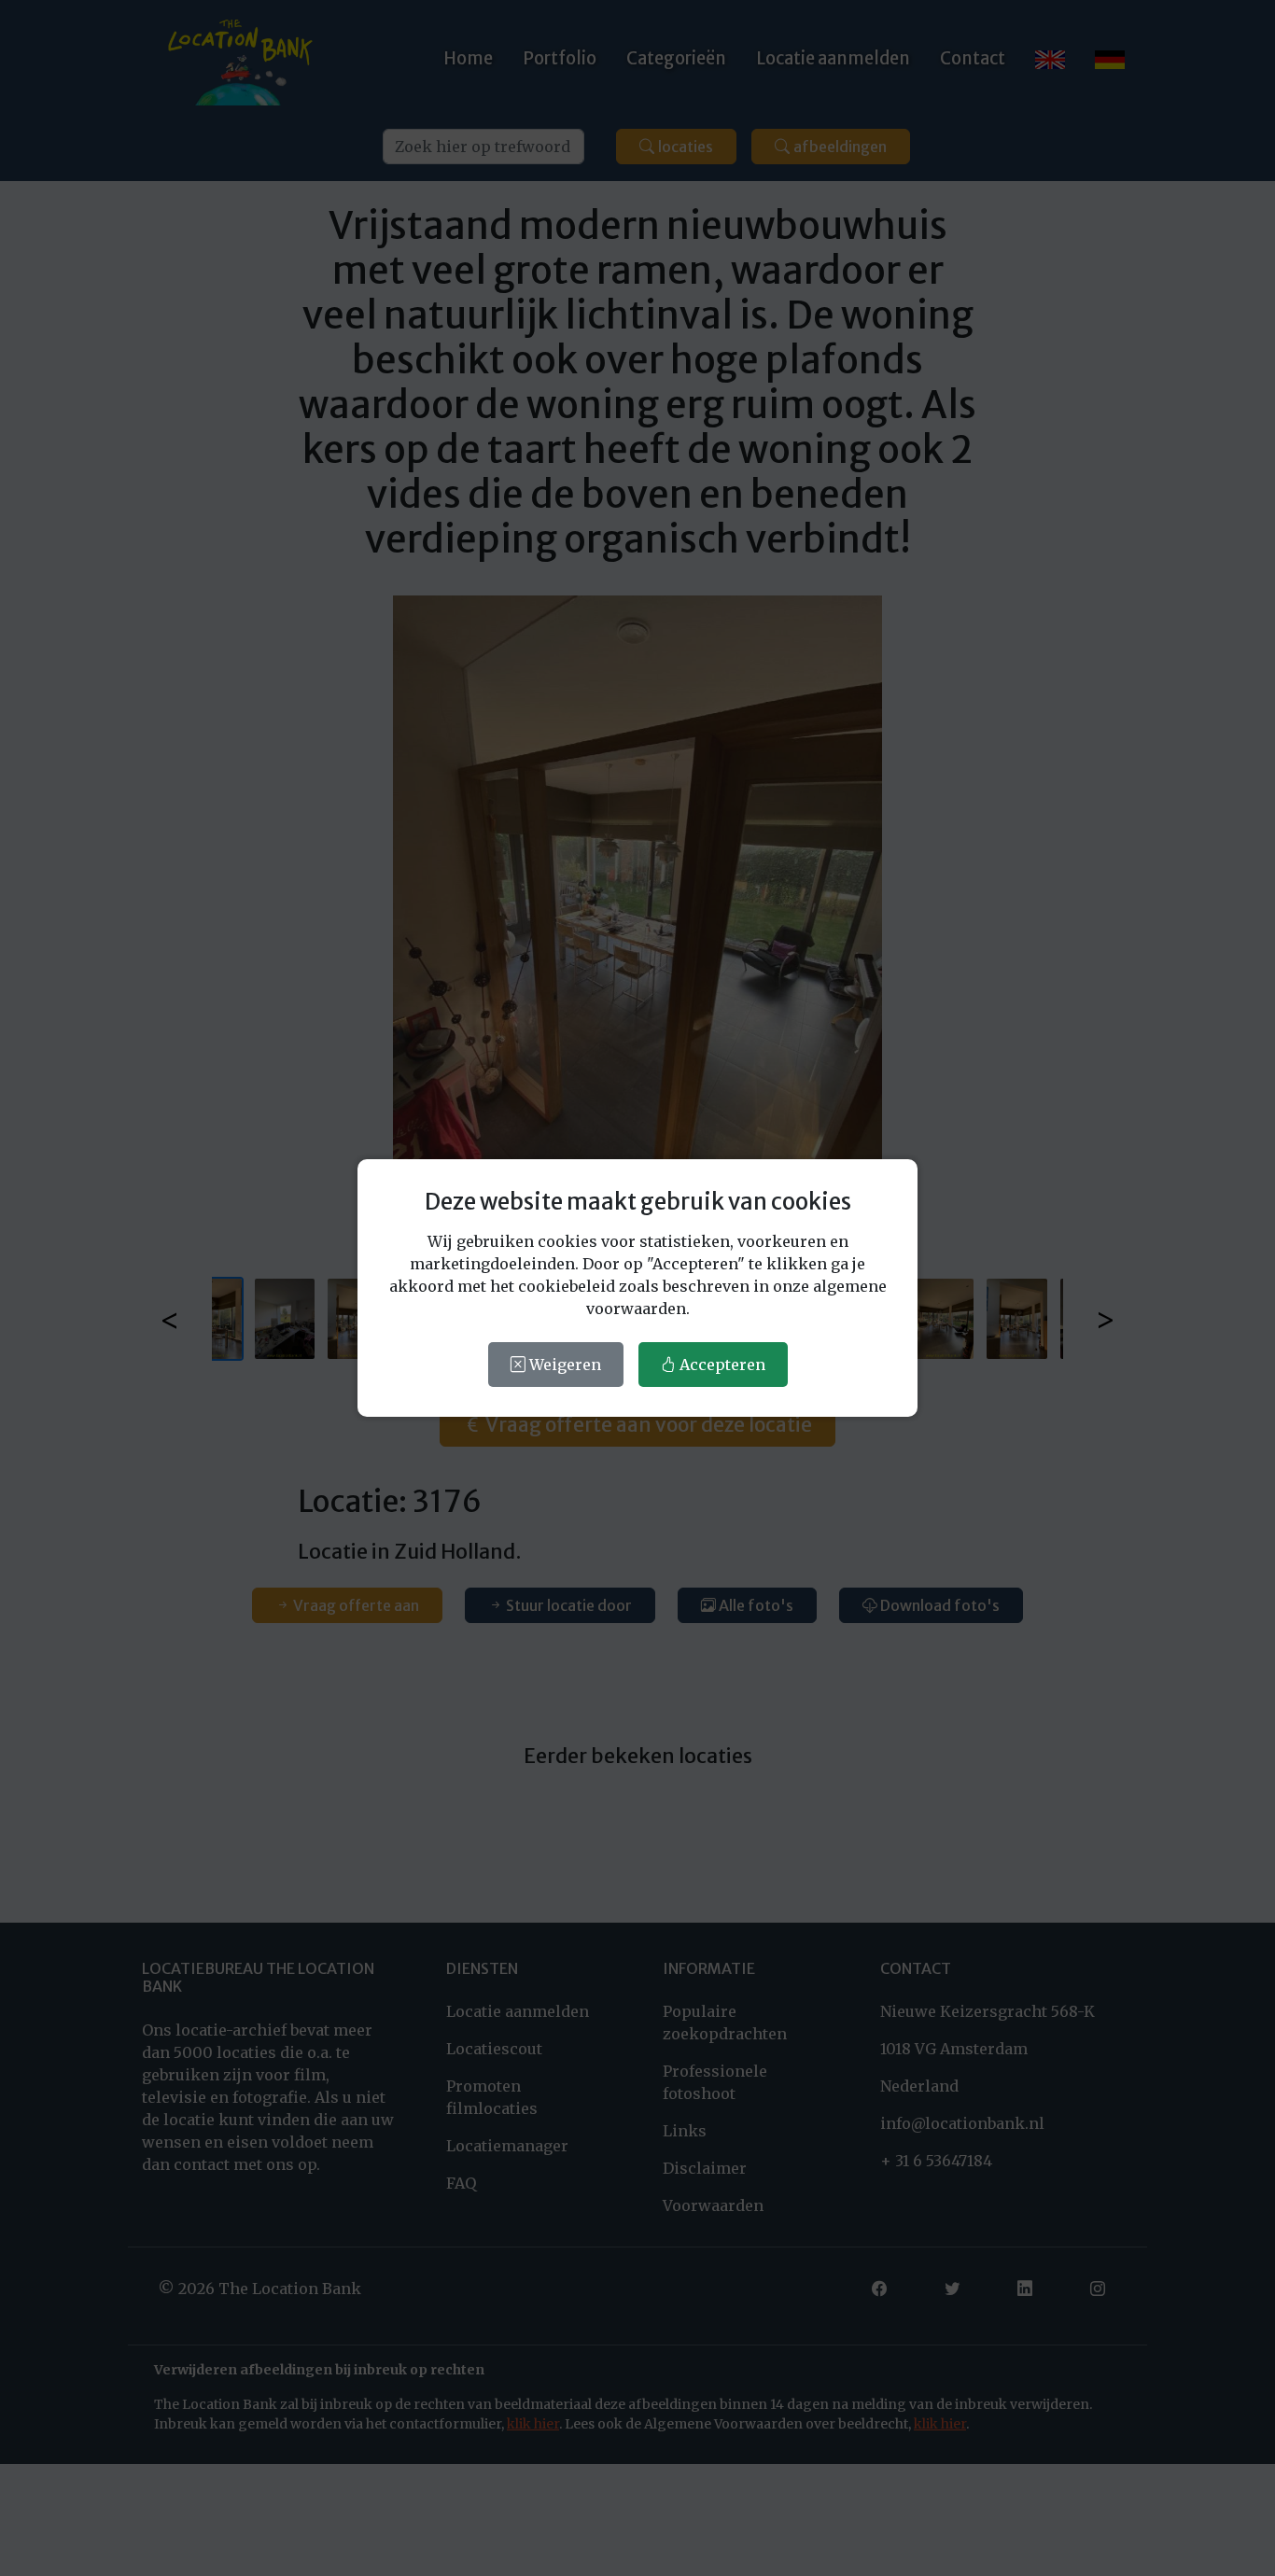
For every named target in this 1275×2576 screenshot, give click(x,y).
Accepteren (721, 1365)
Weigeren (563, 1365)
